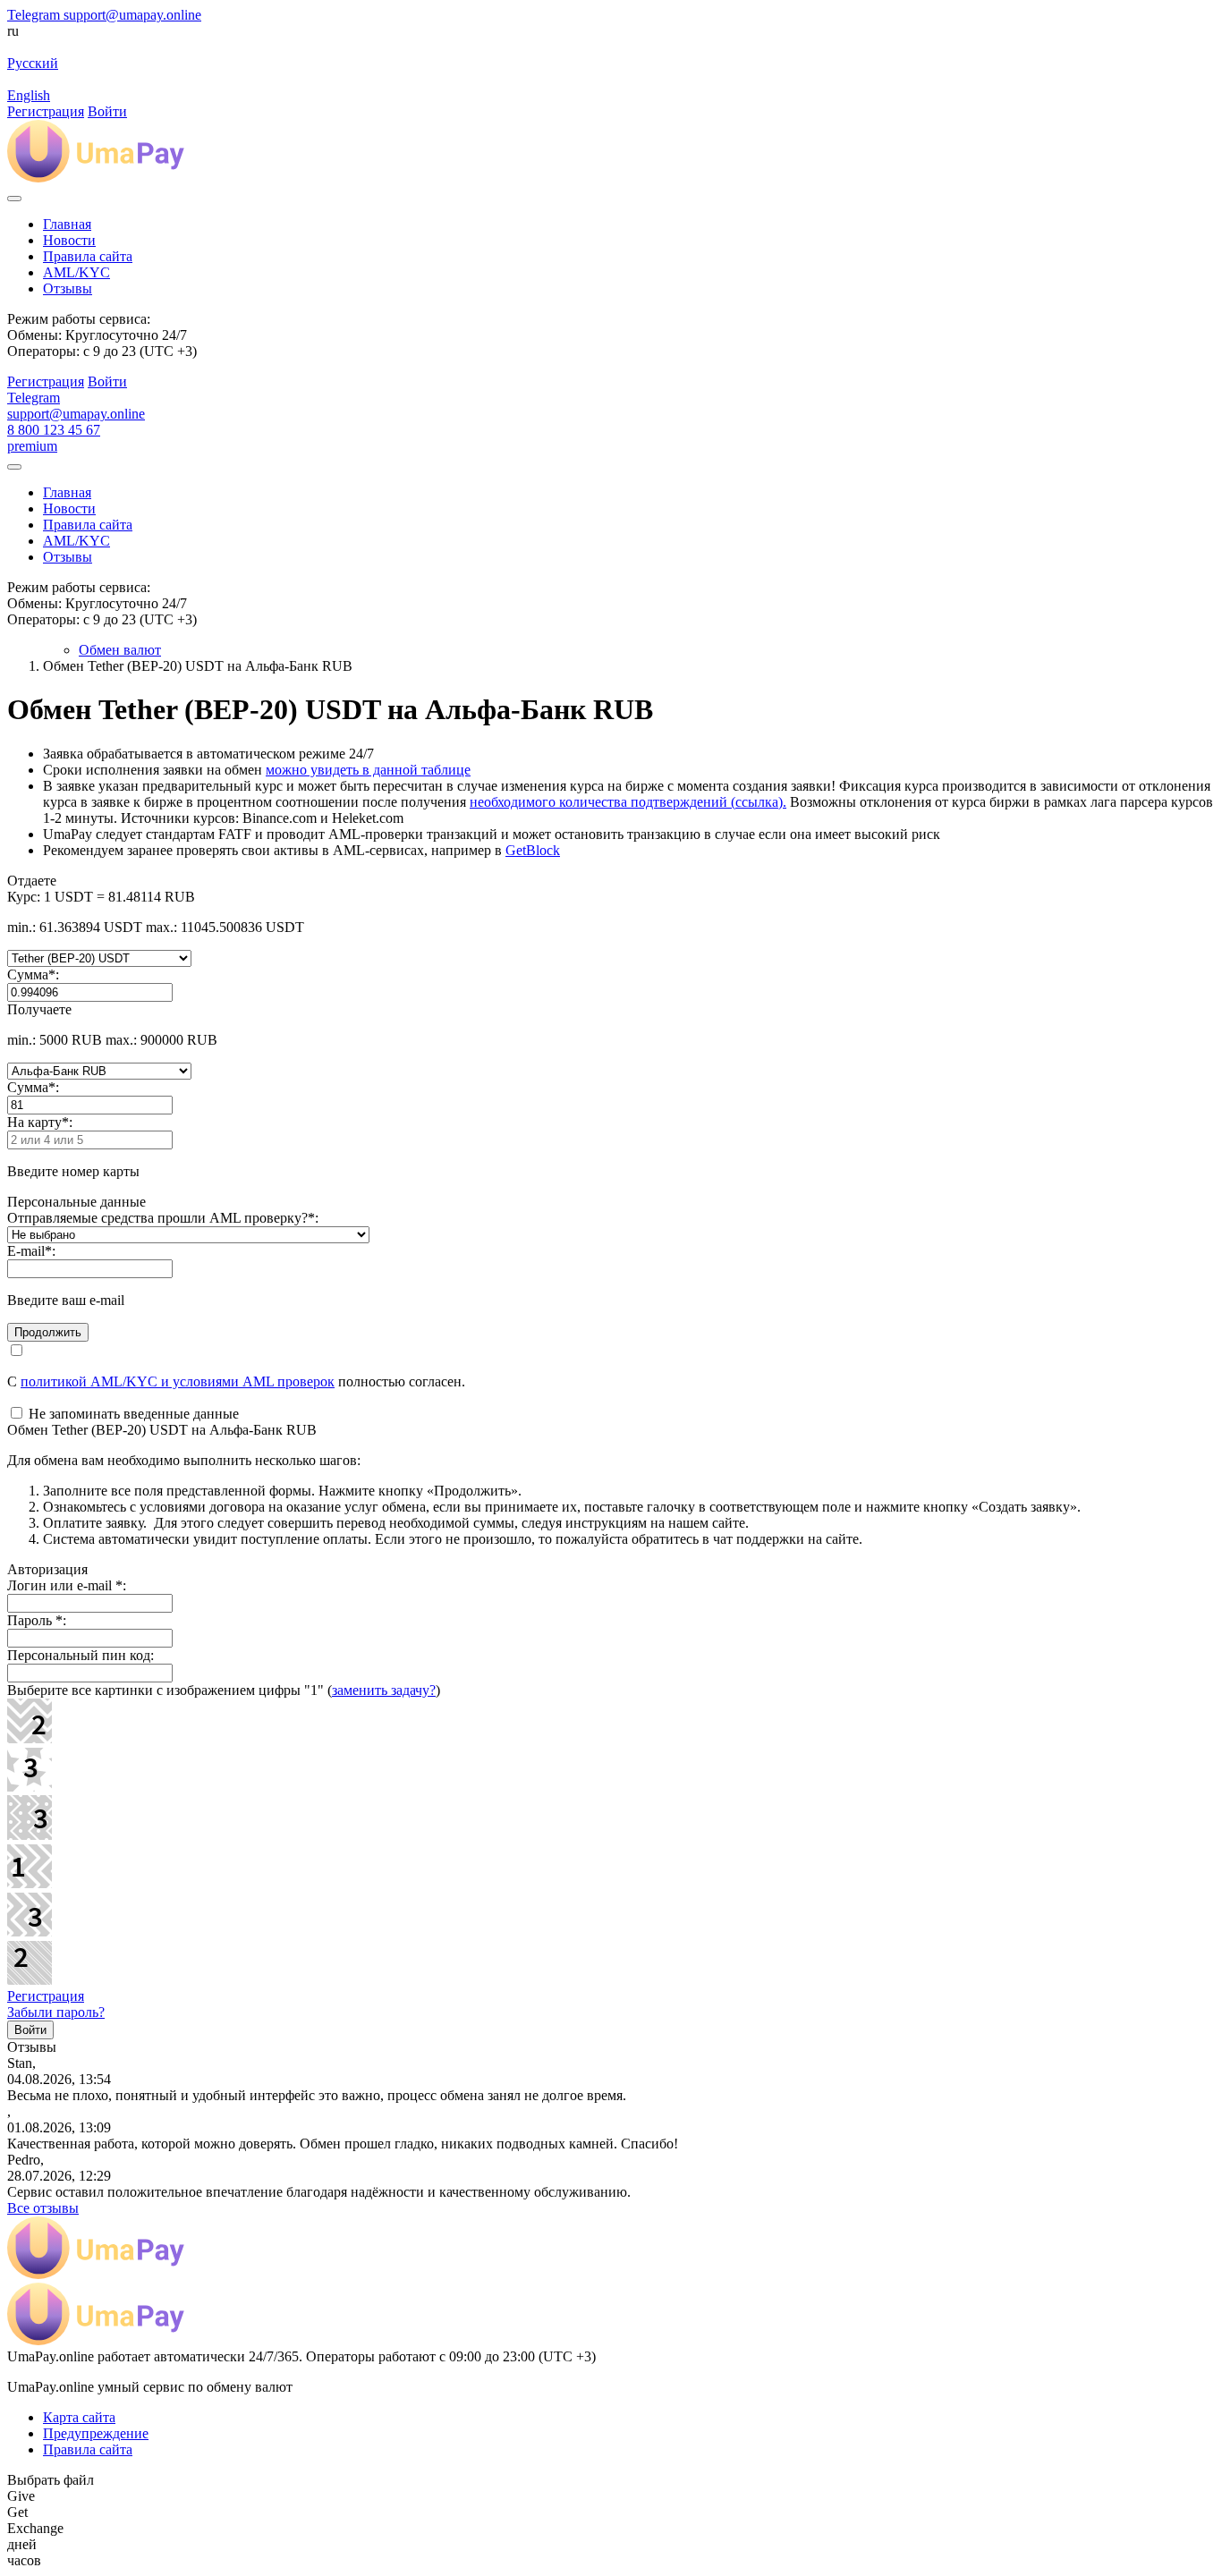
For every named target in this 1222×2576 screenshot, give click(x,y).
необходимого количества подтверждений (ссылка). (628, 802)
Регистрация (46, 1996)
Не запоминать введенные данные (132, 1414)
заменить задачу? (384, 1690)
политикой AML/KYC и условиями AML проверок (178, 1381)
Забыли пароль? (56, 2012)
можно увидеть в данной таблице (368, 770)
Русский (33, 63)
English (29, 95)
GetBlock (533, 850)
